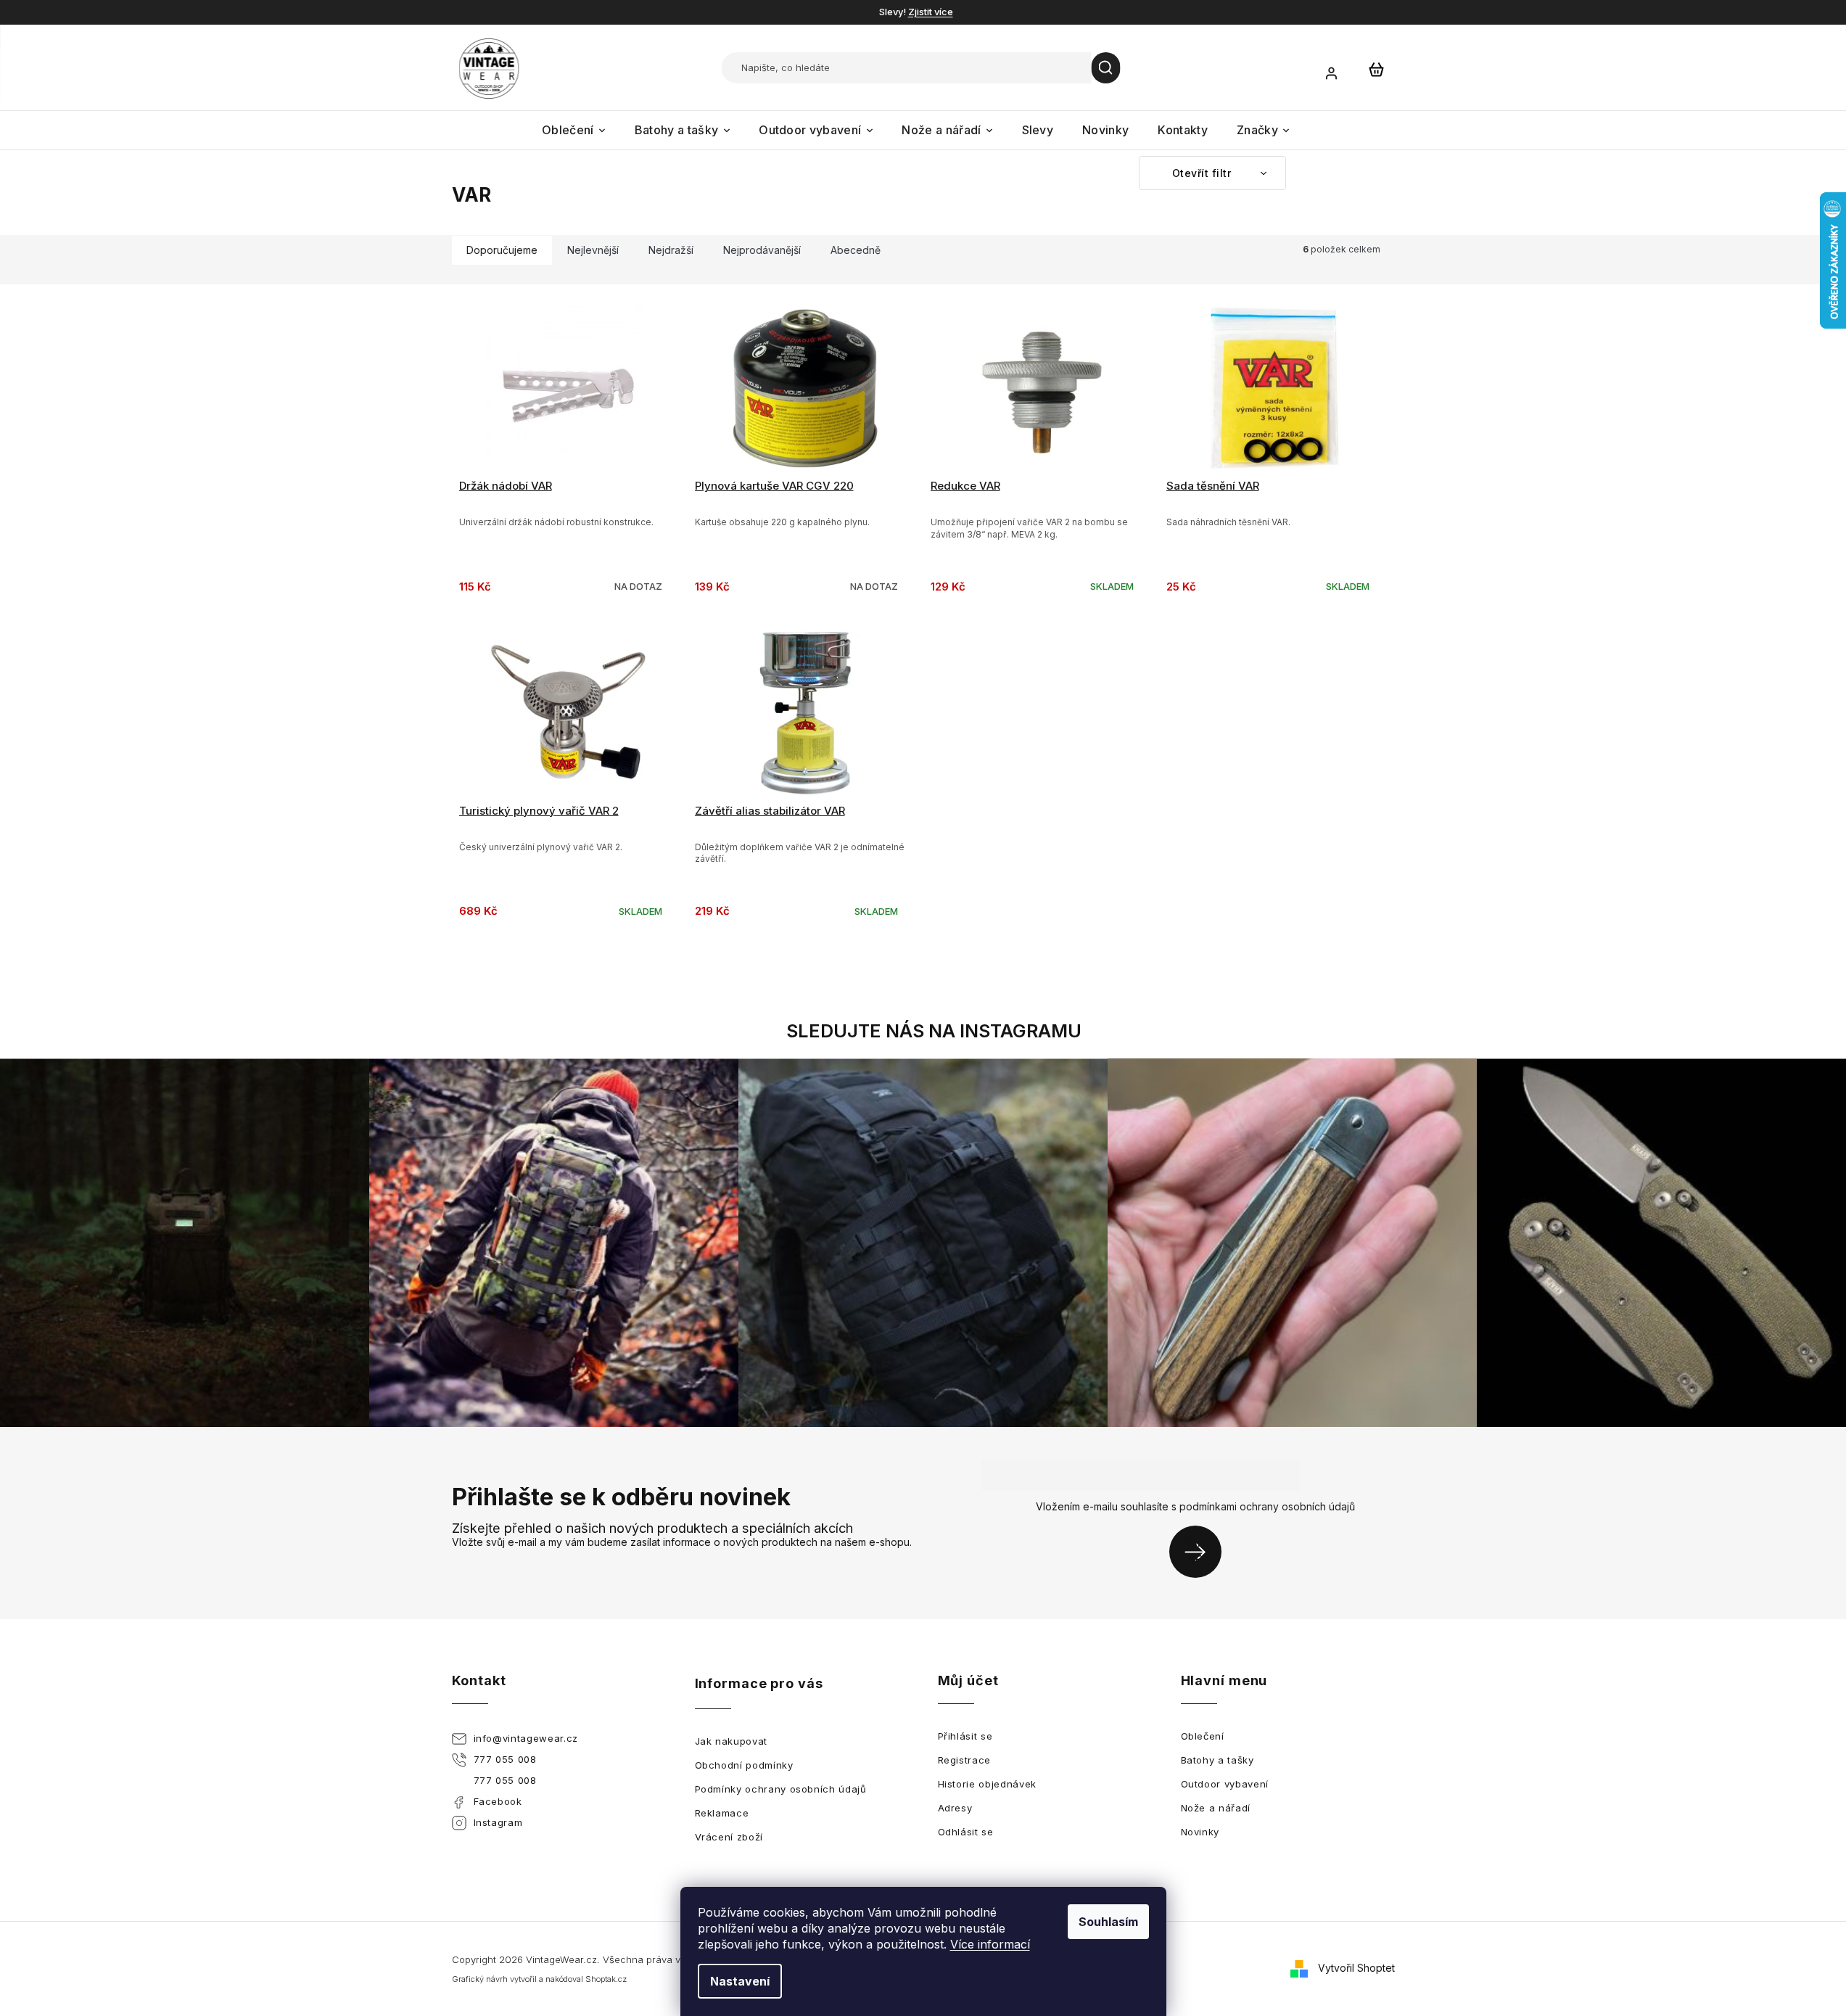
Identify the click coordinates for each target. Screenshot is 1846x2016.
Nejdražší (671, 250)
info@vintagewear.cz (526, 1738)
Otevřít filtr (1203, 173)
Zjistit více (931, 12)
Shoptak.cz (606, 1979)
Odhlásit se (966, 1832)
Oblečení (1203, 1736)
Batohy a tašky (1217, 1760)
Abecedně (856, 250)
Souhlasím (1108, 1922)
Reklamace (722, 1813)
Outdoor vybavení (1225, 1784)
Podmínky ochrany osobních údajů (781, 1789)
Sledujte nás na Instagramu (934, 1031)
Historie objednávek (987, 1784)
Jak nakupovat (731, 1741)
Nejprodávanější (762, 250)
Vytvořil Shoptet (1356, 1968)
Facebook (498, 1801)
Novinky (1200, 1832)
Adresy (955, 1808)
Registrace (965, 1760)
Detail (570, 421)
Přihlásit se (1201, 1551)
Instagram (498, 1822)
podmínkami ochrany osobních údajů (1267, 1506)
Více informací (990, 1944)
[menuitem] (574, 130)
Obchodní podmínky (744, 1765)
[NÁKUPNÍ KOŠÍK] (1377, 69)
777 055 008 (505, 1759)
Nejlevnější (593, 250)
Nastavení (740, 1981)
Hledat (1106, 68)
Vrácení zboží (729, 1837)
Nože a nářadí (1216, 1808)
